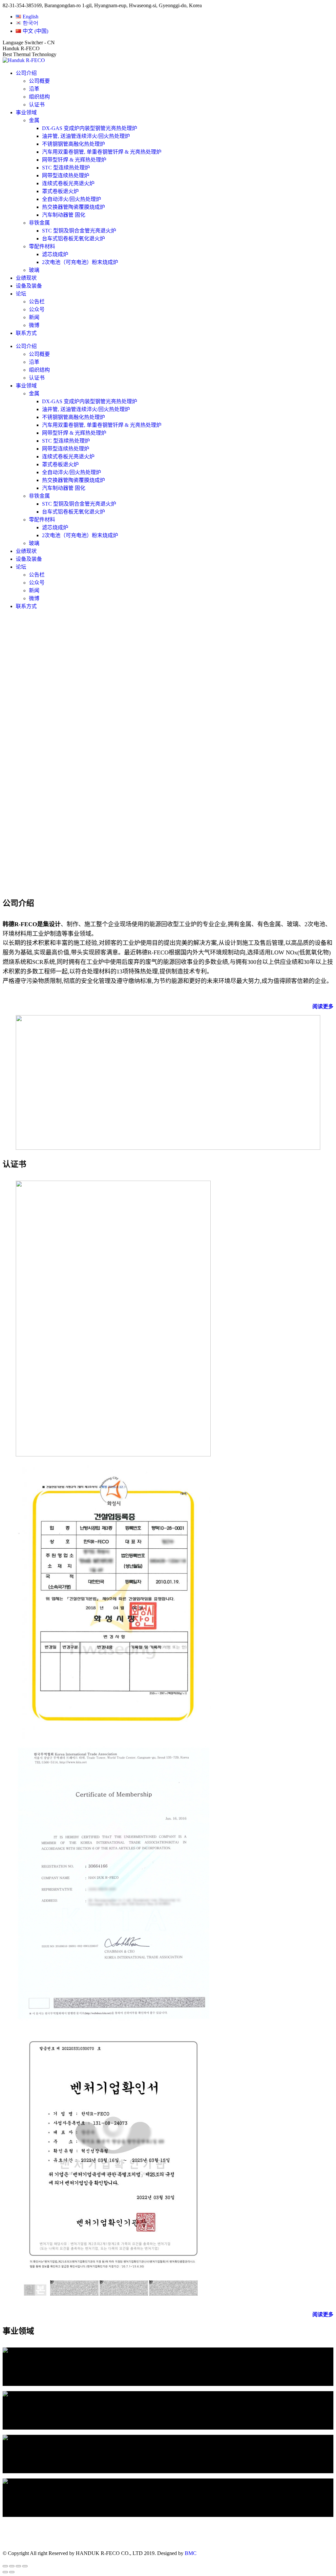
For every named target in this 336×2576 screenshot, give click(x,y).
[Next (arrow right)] (12, 2572)
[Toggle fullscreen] (18, 2566)
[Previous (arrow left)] (5, 2572)
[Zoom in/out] (25, 2566)
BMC (191, 2553)
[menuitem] (27, 17)
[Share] (12, 2566)
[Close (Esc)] (5, 2566)
